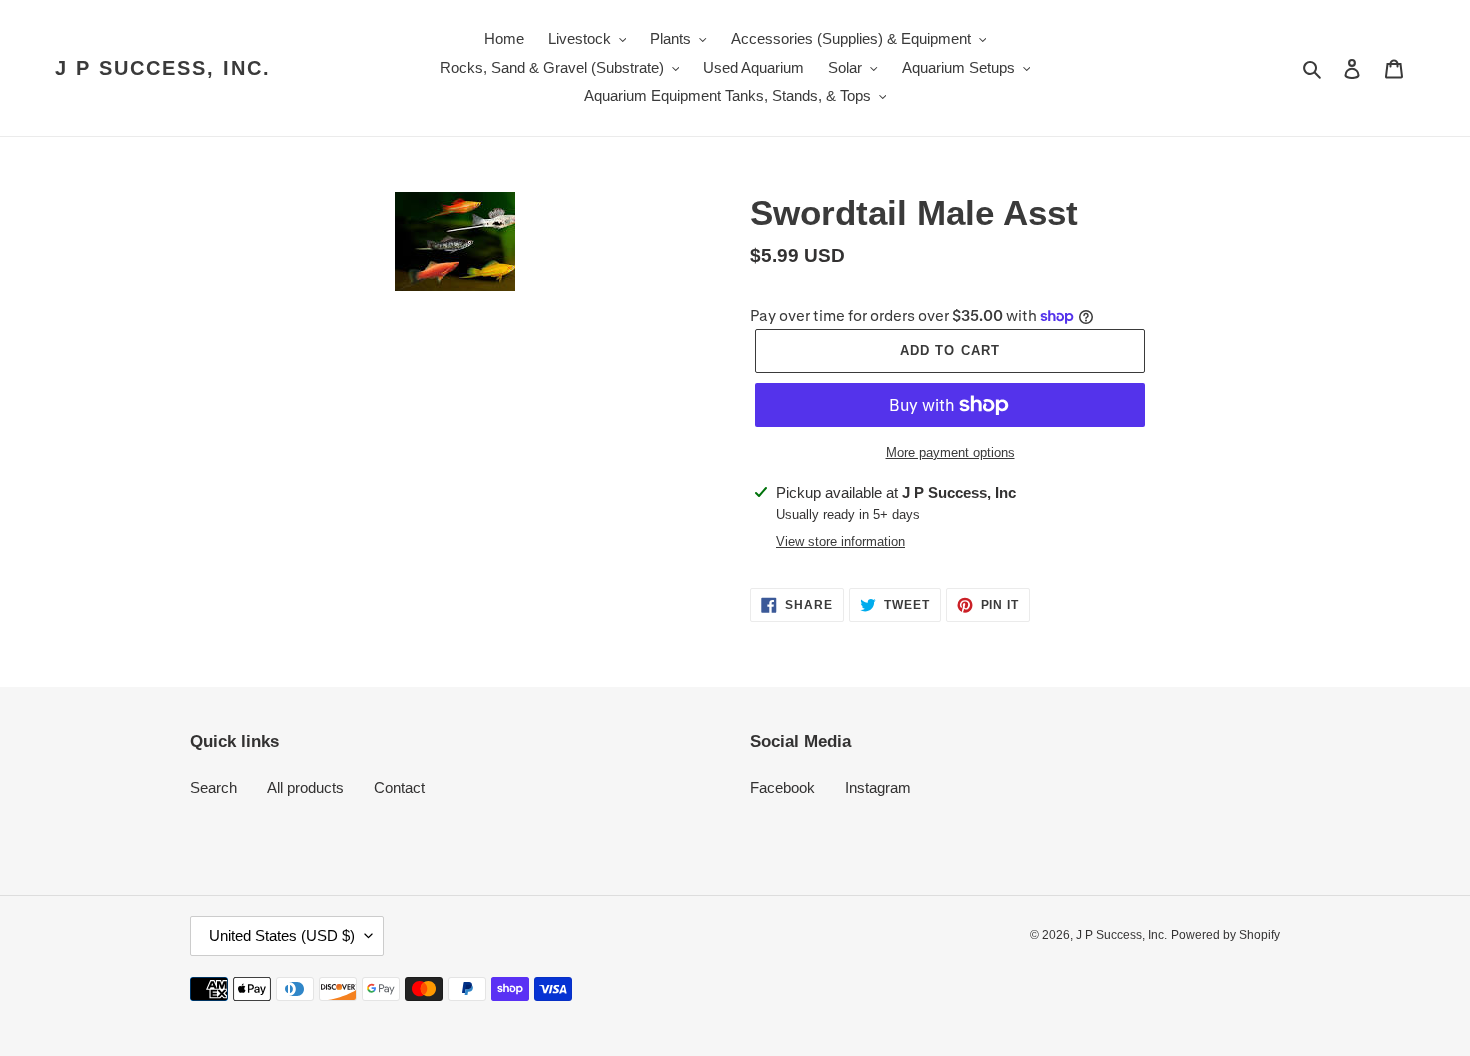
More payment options (950, 452)
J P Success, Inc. (163, 68)
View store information (840, 541)
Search (213, 787)
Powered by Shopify (1225, 935)
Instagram (878, 787)
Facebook (782, 787)
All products (305, 787)
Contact (399, 787)
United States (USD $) (282, 935)
